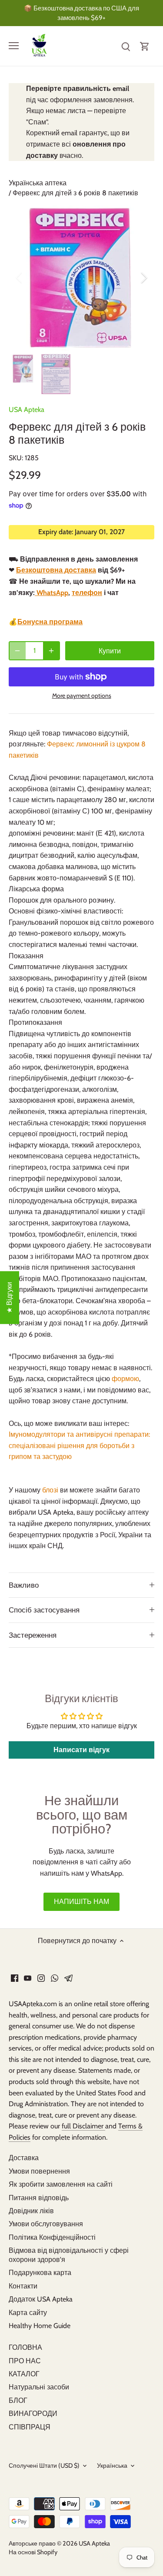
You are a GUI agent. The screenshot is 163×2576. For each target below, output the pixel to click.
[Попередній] (20, 278)
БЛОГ (18, 2400)
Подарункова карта (40, 2273)
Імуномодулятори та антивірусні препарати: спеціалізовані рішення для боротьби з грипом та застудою (79, 1445)
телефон (87, 593)
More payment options (82, 696)
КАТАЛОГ (24, 2374)
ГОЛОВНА (25, 2347)
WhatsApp (52, 593)
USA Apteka (27, 410)
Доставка (24, 2158)
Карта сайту (28, 2313)
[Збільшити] (51, 651)
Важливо (24, 1585)
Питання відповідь (39, 2198)
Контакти (23, 2286)
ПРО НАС (25, 2361)
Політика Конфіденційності (52, 2237)
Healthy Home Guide (40, 2326)
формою (125, 1379)
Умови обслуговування (46, 2224)
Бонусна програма (50, 622)
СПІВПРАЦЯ (30, 2427)
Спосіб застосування (44, 1610)
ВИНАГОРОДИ (33, 2414)
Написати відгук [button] (81, 1750)
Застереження (33, 1635)
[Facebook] (15, 1978)
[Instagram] (41, 1978)
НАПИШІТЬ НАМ (81, 1902)
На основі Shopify (33, 2552)
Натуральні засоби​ (39, 2387)
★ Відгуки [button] (9, 1298)
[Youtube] (28, 1978)
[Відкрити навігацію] (14, 46)
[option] (81, 278)
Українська (112, 2466)
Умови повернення (39, 2171)
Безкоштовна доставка (56, 570)
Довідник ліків (31, 2211)
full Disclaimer (83, 2126)
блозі (51, 1490)
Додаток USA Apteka (41, 2299)
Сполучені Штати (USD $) (44, 2466)
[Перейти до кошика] (145, 46)
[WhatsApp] (55, 1978)
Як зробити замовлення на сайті (61, 2184)
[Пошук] (126, 46)
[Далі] (143, 278)
